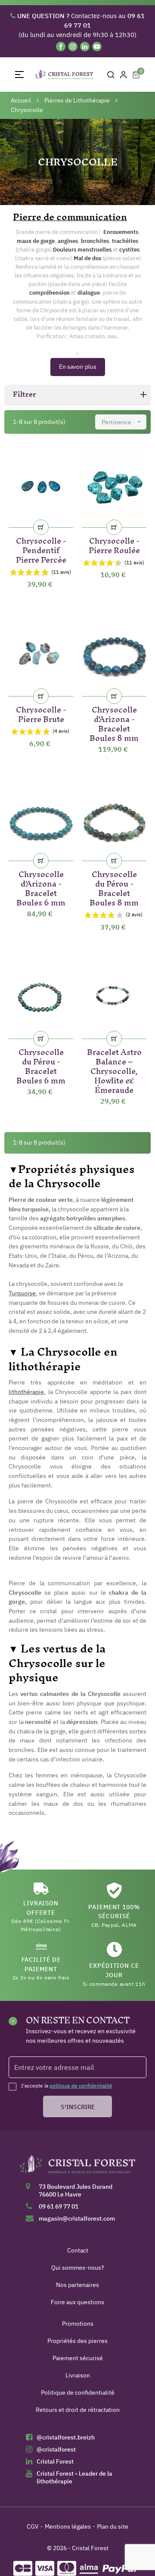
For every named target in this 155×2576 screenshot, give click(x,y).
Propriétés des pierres (77, 2341)
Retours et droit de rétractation (78, 2410)
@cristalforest (56, 2449)
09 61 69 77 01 (59, 2206)
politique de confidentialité (81, 2086)
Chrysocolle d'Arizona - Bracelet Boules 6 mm (41, 887)
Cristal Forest (55, 2461)
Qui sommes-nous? (78, 2268)
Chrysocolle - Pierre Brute (41, 713)
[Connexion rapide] (124, 75)
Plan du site (113, 2526)
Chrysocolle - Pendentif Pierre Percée (41, 549)
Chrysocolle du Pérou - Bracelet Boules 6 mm (41, 1065)
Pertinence (122, 422)
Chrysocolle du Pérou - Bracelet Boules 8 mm (114, 887)
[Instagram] (73, 47)
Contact (78, 2250)
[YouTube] (97, 47)
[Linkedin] (85, 47)
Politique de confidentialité (78, 2392)
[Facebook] (61, 47)
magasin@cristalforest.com (77, 2218)
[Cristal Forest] (77, 2167)
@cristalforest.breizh (66, 2437)
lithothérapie (26, 1392)
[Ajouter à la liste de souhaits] (62, 458)
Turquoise (22, 1293)
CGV (33, 2526)
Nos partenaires (77, 2285)
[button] (77, 395)
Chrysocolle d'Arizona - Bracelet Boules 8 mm (114, 722)
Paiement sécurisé (78, 2358)
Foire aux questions (77, 2302)
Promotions (78, 2324)
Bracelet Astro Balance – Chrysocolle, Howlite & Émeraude (114, 1069)
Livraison (78, 2375)
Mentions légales (68, 2526)
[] (41, 527)
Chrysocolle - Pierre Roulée (114, 544)
